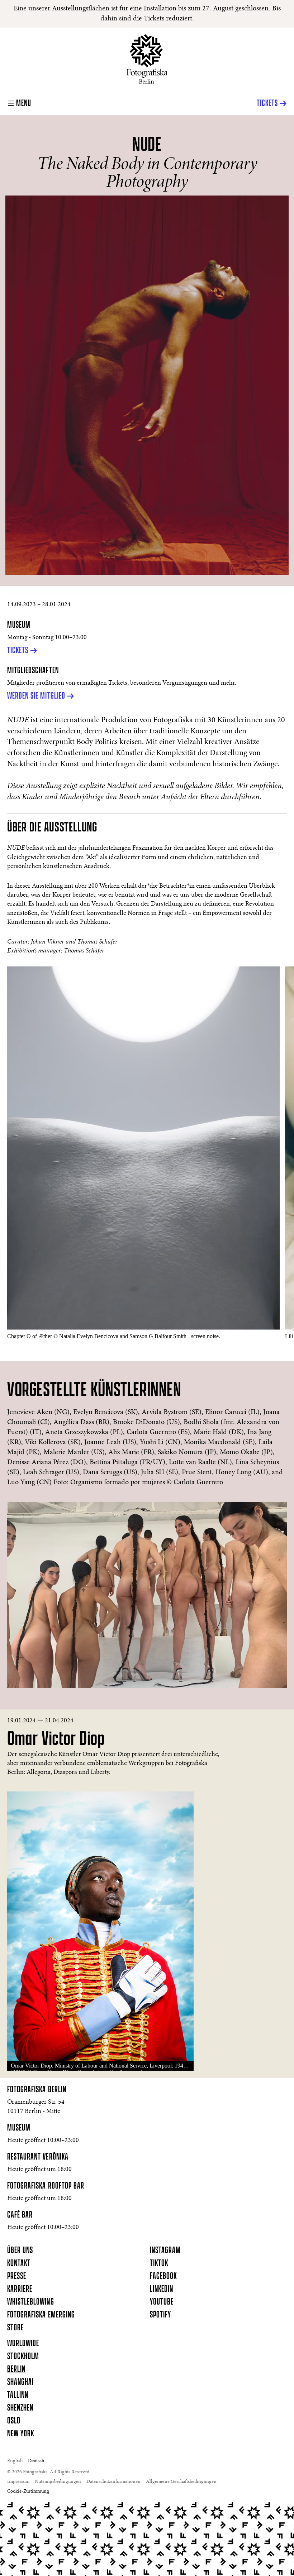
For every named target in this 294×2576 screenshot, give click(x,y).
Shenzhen (20, 2408)
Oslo (14, 2421)
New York (21, 2434)
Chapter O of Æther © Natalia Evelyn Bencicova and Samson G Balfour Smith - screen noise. (114, 1336)
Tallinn (18, 2395)
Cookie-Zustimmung (28, 2491)
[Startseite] (147, 59)
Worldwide (23, 2344)
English (15, 2461)
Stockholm (23, 2356)
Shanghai (20, 2382)
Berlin (16, 2369)
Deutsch (36, 2461)
